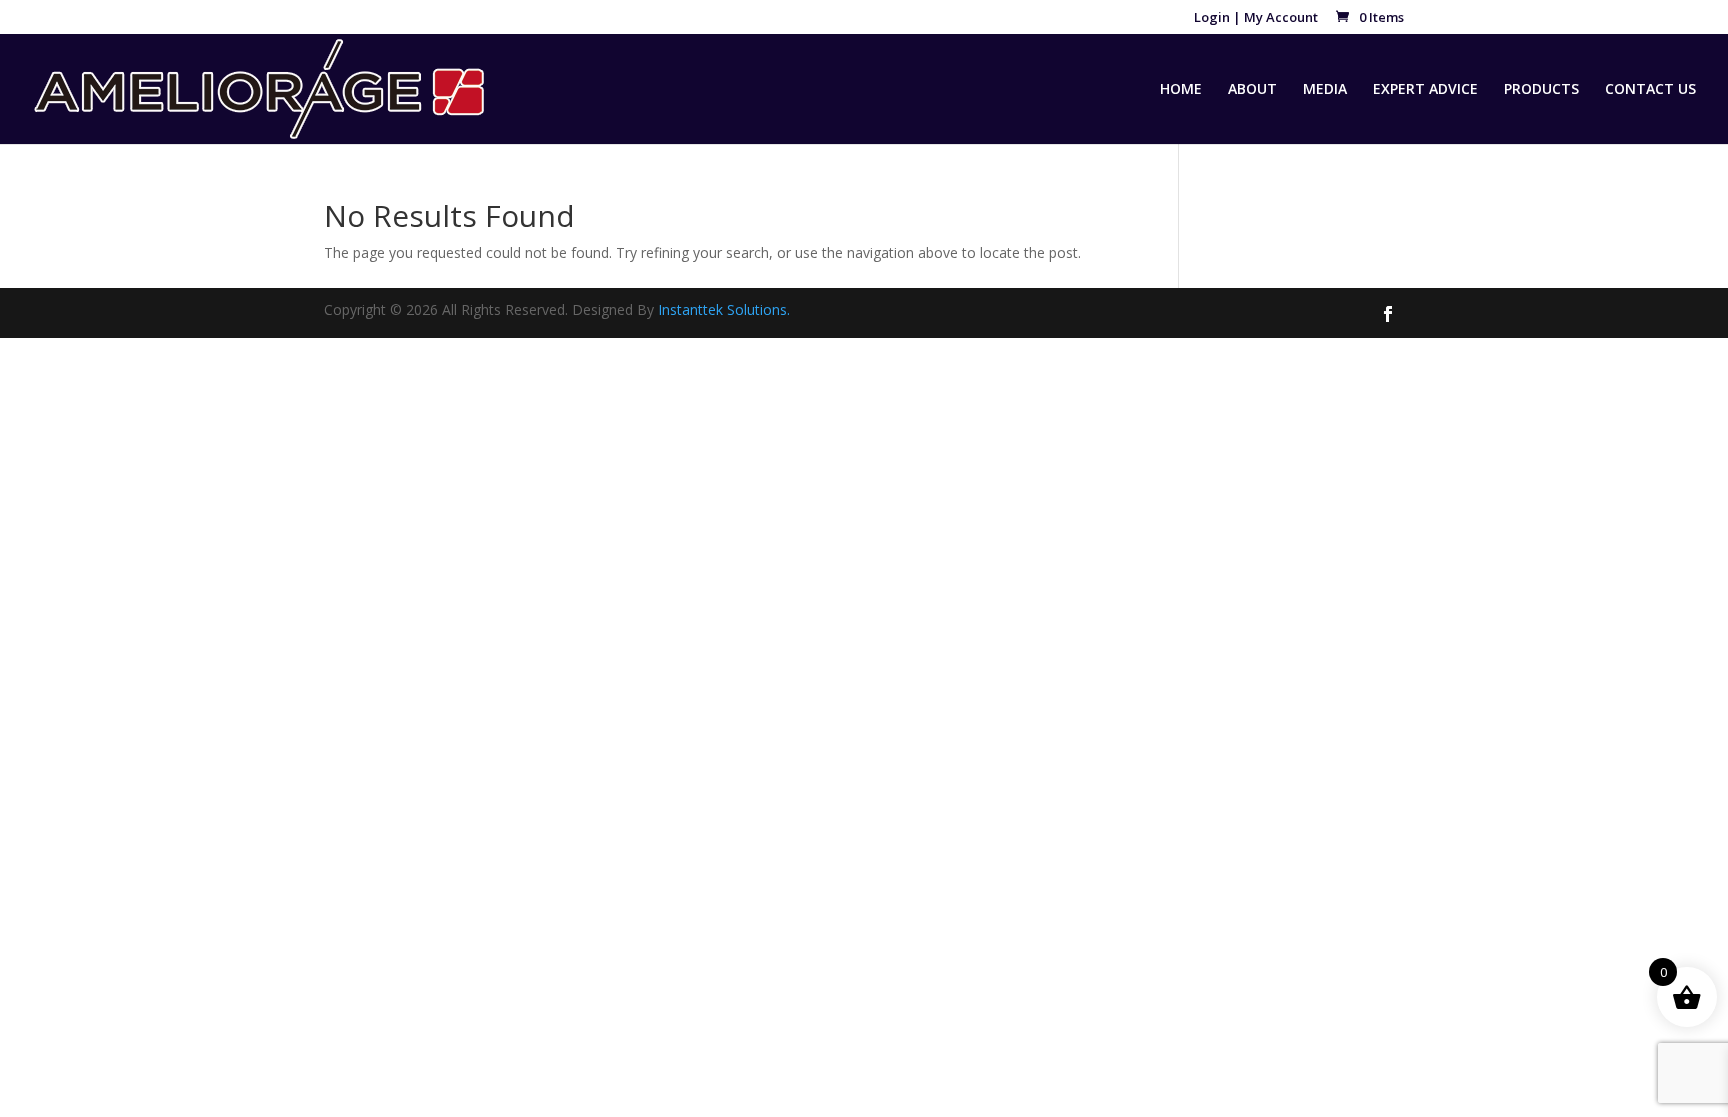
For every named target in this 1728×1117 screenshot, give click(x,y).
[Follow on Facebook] (1388, 314)
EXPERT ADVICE (1425, 90)
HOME (1181, 90)
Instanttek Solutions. (724, 309)
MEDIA (1325, 90)
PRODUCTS (1541, 90)
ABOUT (1252, 90)
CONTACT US (1650, 90)
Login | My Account (1256, 18)
